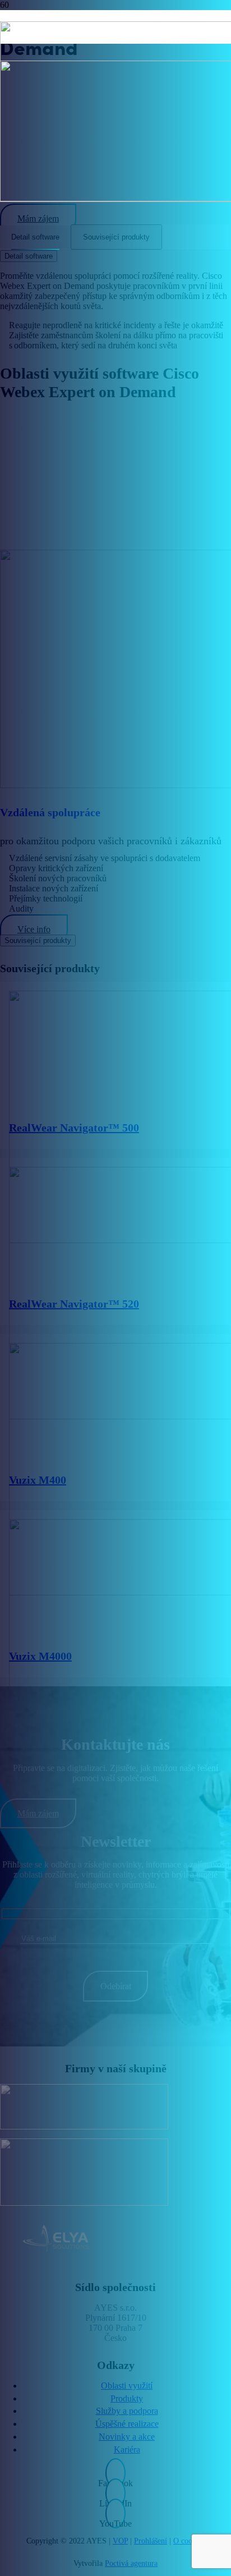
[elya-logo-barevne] (58, 2240)
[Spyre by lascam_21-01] (58, 2172)
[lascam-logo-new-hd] (58, 2107)
